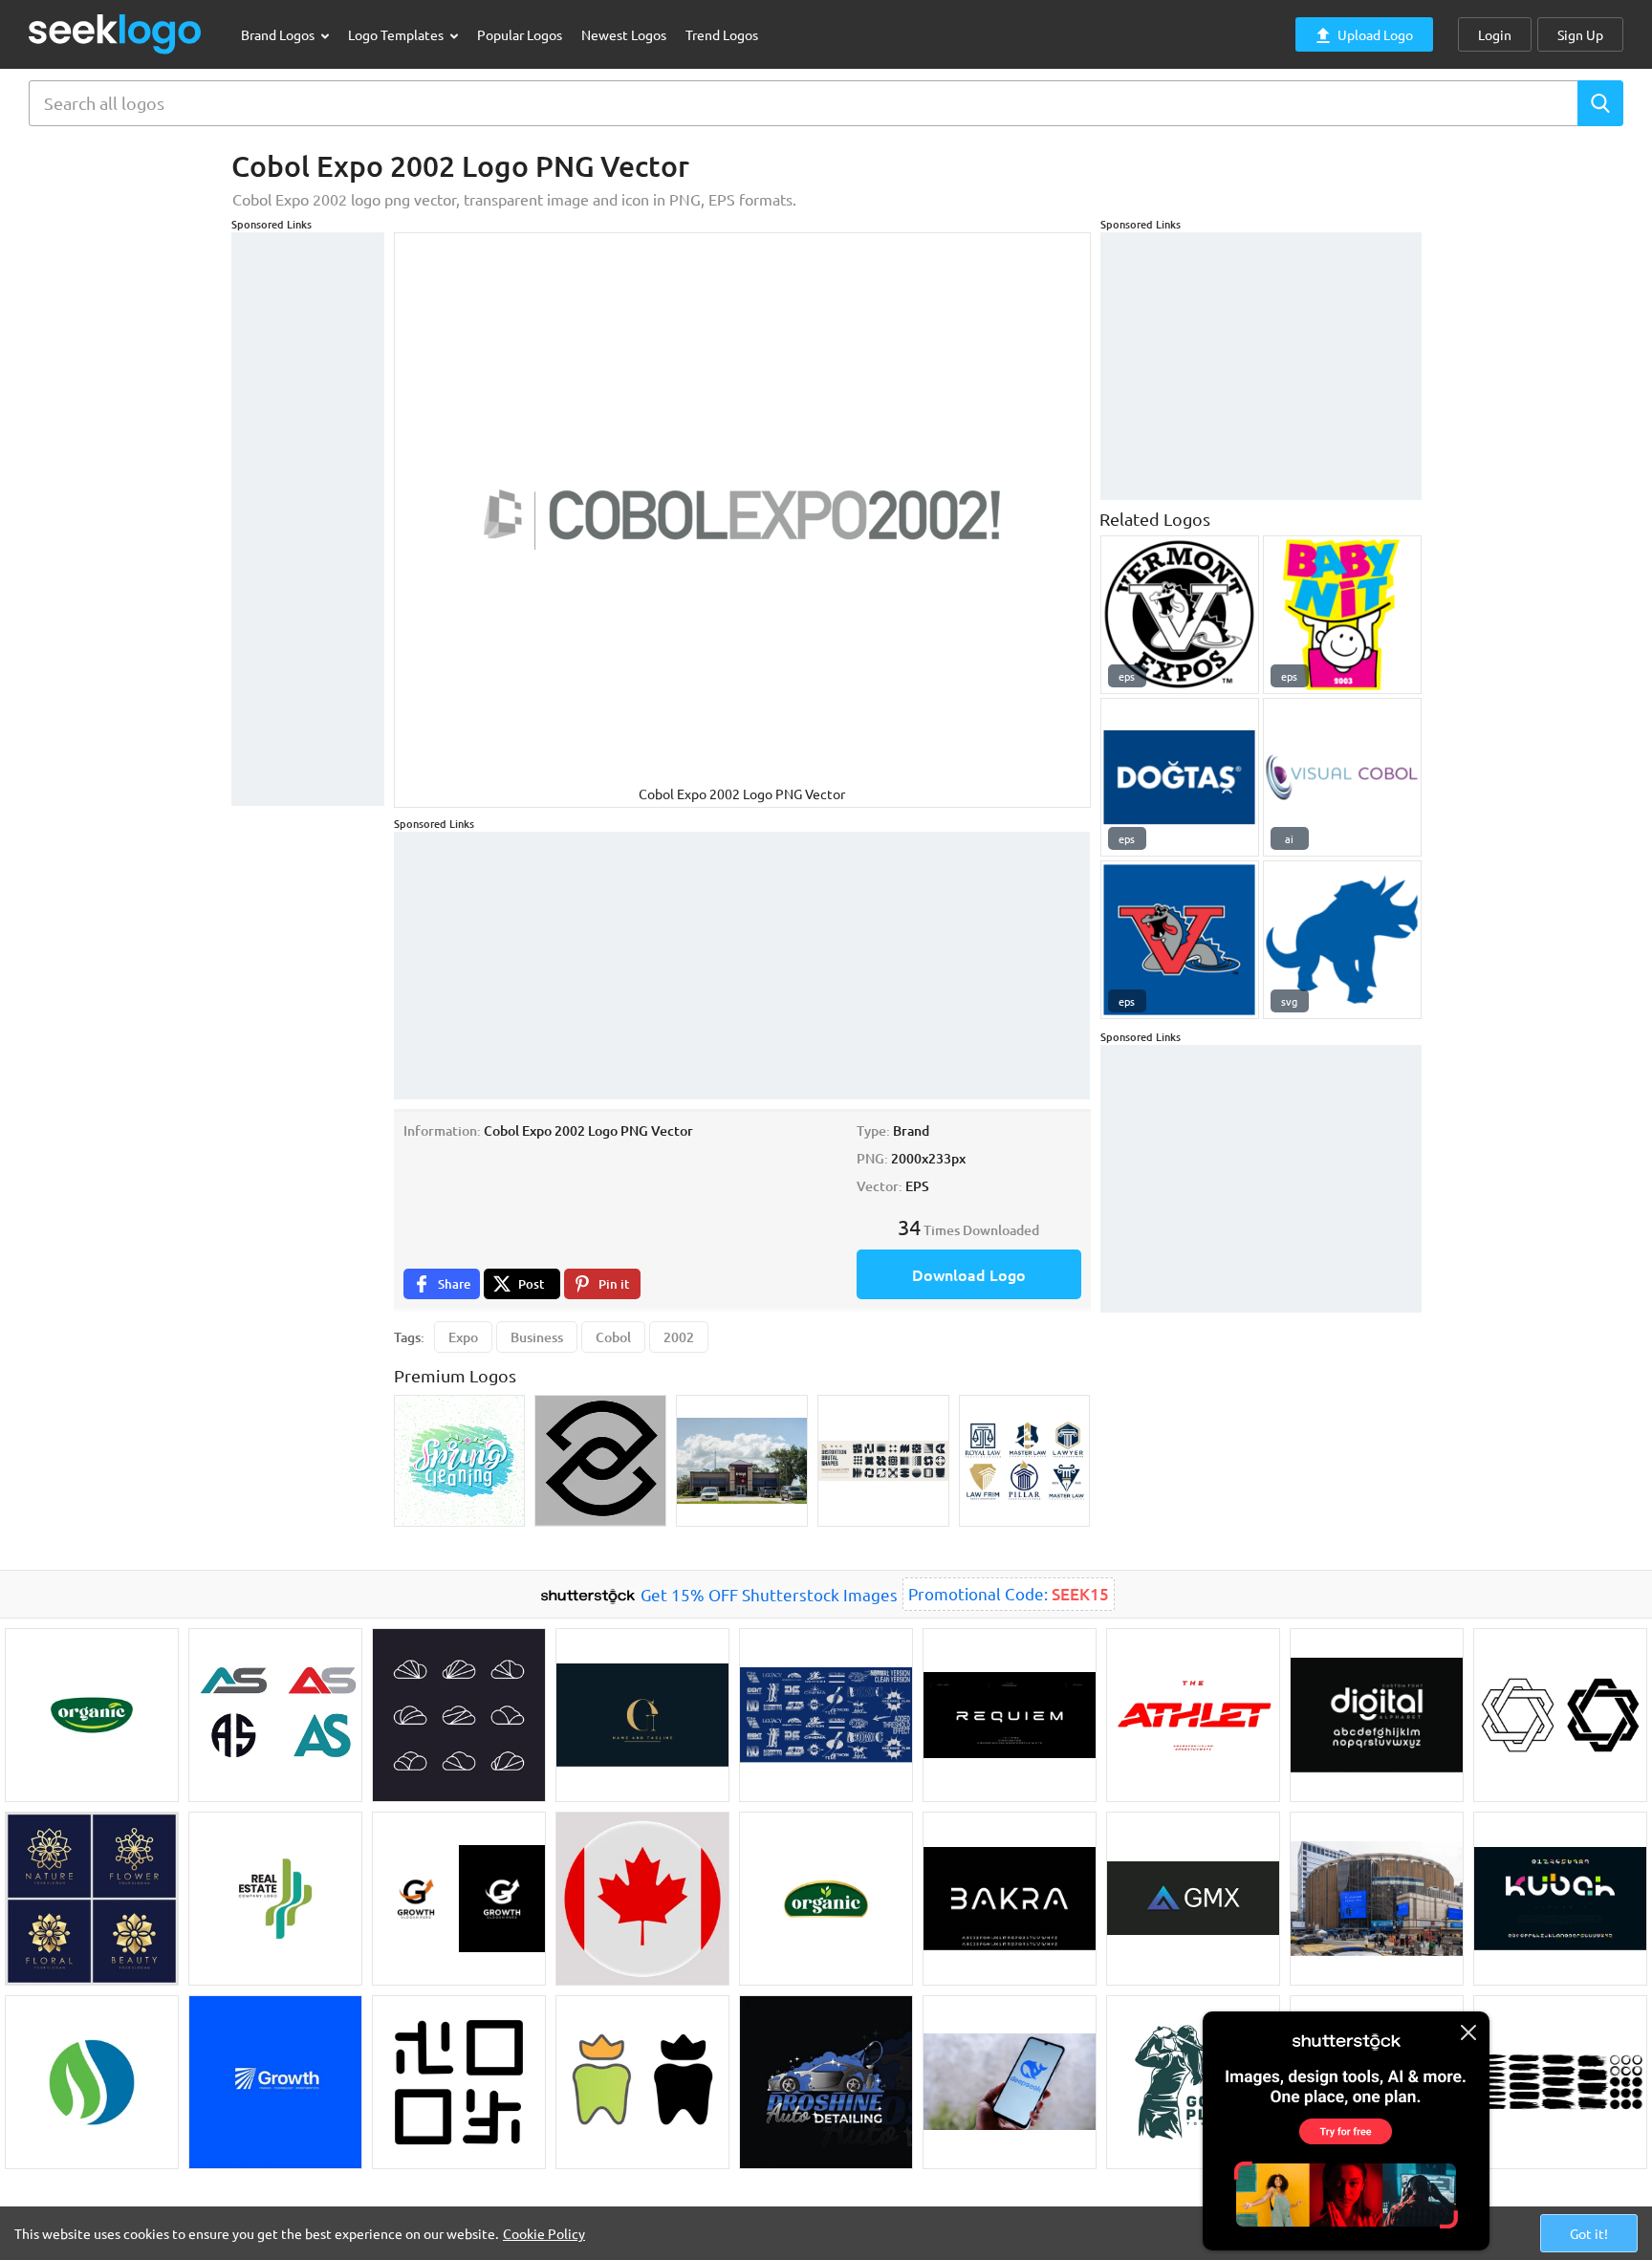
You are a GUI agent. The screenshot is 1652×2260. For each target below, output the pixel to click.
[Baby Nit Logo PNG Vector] (1342, 615)
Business (537, 1337)
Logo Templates (397, 34)
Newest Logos (624, 34)
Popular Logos (520, 34)
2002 (679, 1337)
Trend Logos (722, 34)
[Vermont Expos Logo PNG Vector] (1180, 615)
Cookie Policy (544, 2233)
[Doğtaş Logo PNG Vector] (1180, 777)
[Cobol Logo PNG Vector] (1342, 940)
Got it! (1589, 2233)
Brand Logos (279, 34)
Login (1495, 34)
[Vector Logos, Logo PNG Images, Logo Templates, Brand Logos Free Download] (116, 34)
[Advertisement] (308, 519)
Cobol (613, 1337)
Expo (463, 1337)
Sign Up (1580, 34)
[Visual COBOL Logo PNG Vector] (1342, 777)
